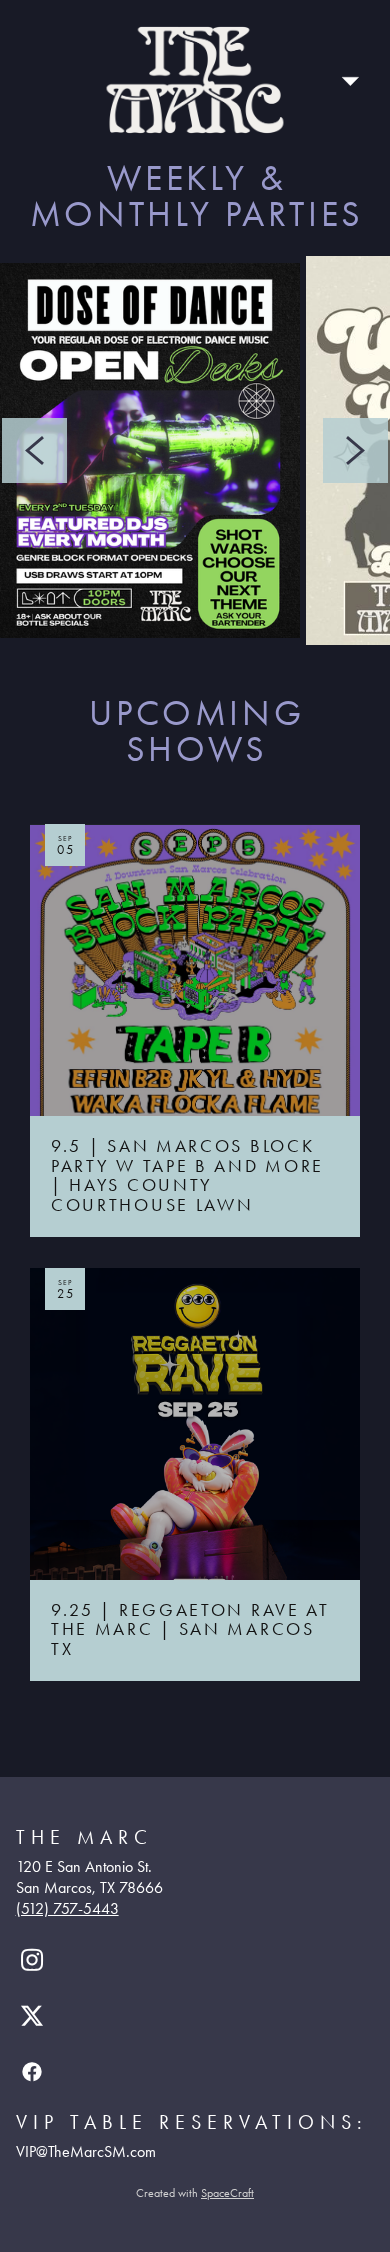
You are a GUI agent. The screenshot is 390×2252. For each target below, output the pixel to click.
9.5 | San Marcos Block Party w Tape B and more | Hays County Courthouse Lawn (187, 1113)
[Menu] (350, 80)
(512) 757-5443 (67, 1908)
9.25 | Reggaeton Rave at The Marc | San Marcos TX (190, 1538)
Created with (195, 2193)
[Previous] (34, 450)
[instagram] (32, 1960)
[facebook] (32, 2072)
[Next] (355, 450)
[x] (32, 2016)
